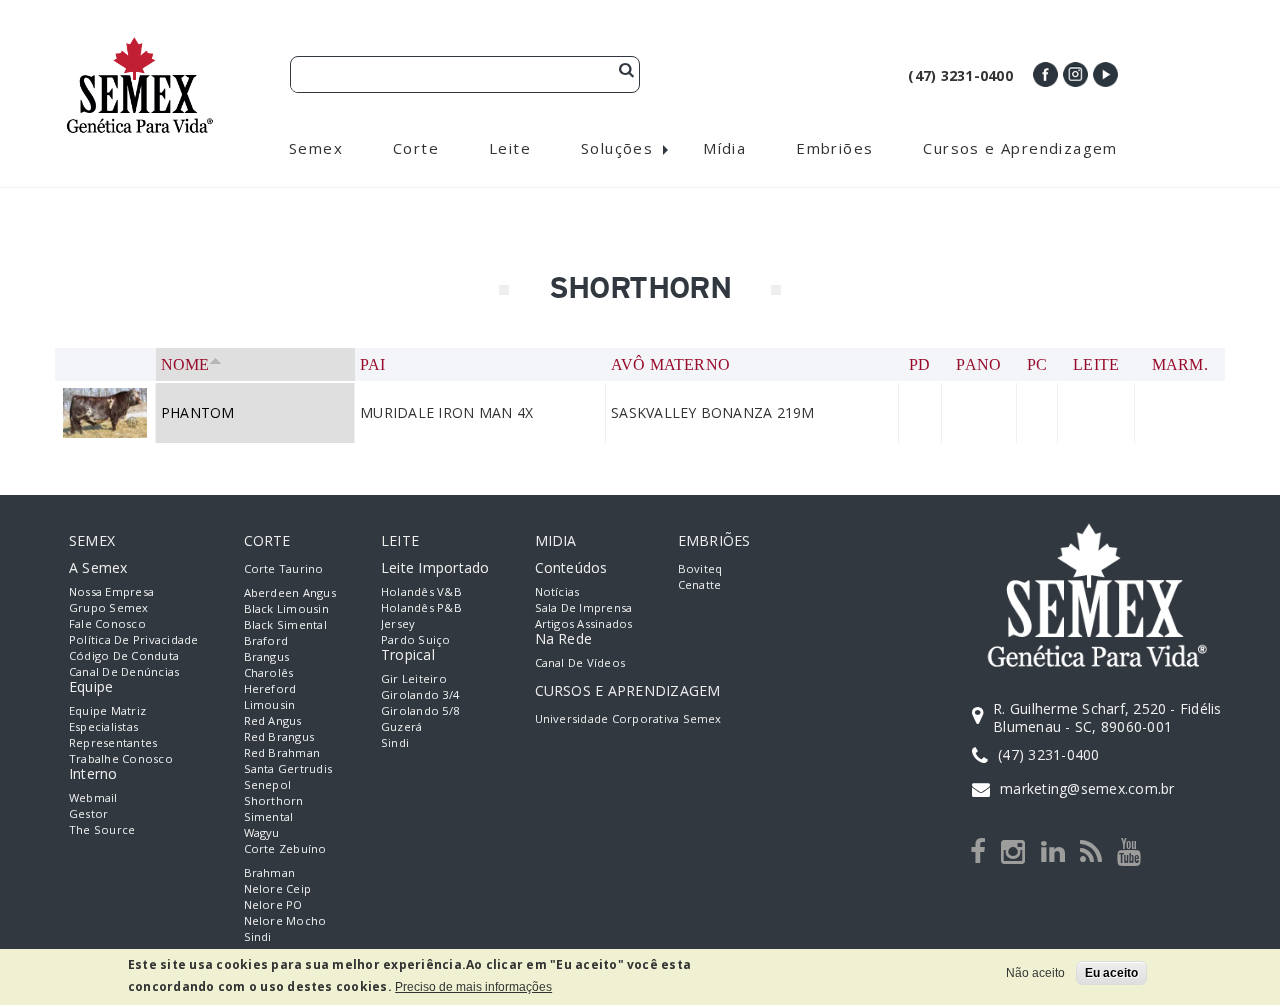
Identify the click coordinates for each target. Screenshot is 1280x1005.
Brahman (270, 872)
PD (919, 364)
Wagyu (262, 832)
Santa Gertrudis (288, 768)
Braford (266, 640)
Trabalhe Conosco (121, 758)
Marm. (1180, 364)
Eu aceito (1111, 973)
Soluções (617, 148)
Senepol (268, 784)
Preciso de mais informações (473, 987)
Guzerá (401, 726)
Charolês (269, 672)
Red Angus (273, 720)
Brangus (267, 656)
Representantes (113, 742)
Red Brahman (282, 752)
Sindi (258, 936)
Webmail (93, 797)
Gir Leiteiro (414, 678)
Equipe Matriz (107, 710)
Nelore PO (273, 904)
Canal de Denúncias (124, 671)
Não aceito (1035, 973)
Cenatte (700, 584)
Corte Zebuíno (285, 848)
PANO (978, 364)
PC (1037, 364)
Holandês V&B (421, 591)
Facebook (1045, 74)
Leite (1096, 364)
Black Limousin (286, 608)
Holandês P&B (421, 607)
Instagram (1075, 74)
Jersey (398, 623)
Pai (373, 364)
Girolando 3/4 (420, 694)
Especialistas (103, 726)
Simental (269, 816)
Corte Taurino (284, 568)
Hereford (270, 688)
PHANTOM (198, 412)
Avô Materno (671, 364)
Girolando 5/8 (420, 710)
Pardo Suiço (416, 639)
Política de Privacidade (134, 639)
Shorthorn (274, 800)
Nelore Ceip (278, 888)
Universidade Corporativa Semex (628, 718)
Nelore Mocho (285, 920)
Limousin (270, 704)
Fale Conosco (107, 623)
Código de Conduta (124, 655)
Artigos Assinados (584, 623)
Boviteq (700, 568)
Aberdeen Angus (290, 592)
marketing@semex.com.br (1087, 788)
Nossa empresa (111, 591)
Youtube (1105, 74)
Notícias (557, 591)
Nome (185, 364)
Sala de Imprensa (584, 607)
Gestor (88, 813)
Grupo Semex (109, 607)
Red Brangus (279, 736)
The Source (102, 829)
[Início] (140, 45)
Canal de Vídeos (580, 662)
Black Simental (285, 624)
